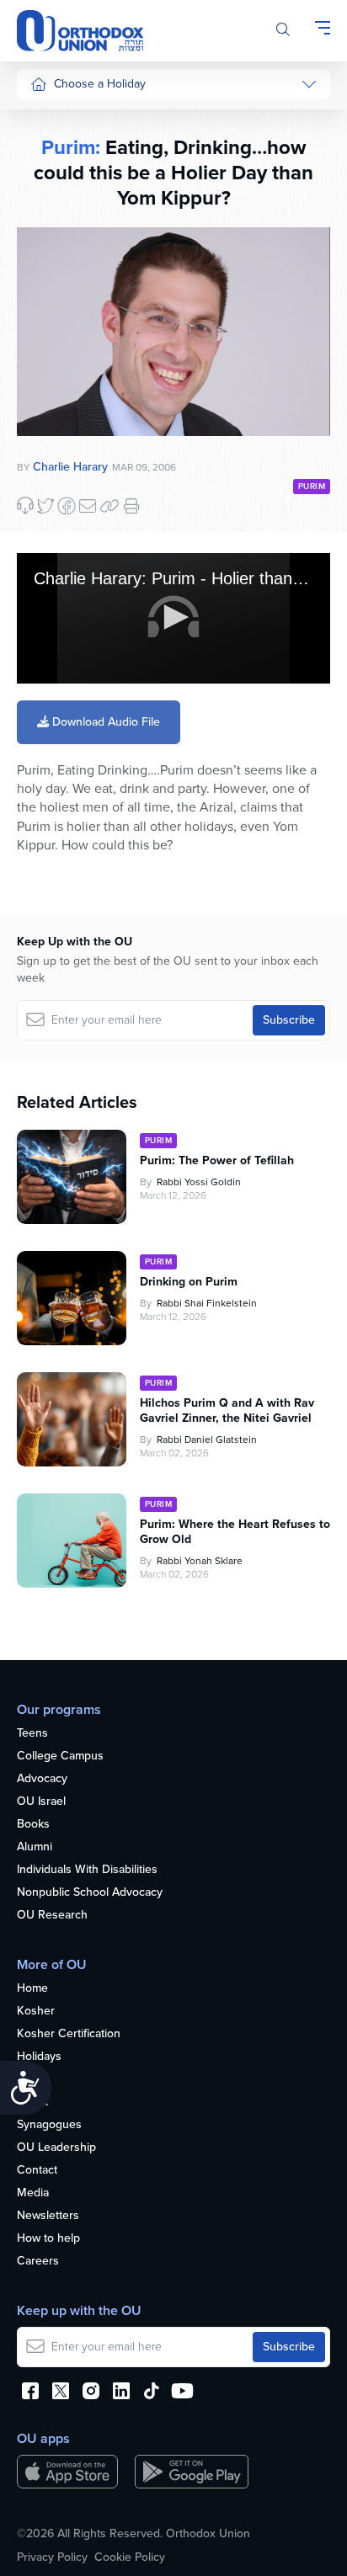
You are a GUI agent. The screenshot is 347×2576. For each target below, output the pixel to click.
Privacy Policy (52, 2557)
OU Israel (41, 1802)
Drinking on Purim (189, 1282)
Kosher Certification (69, 2034)
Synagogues (49, 2125)
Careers (38, 2262)
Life (26, 2080)
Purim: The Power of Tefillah (217, 1161)
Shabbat (51, 404)
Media (33, 2193)
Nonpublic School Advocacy (90, 1893)
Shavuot (51, 309)
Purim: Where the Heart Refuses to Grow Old (235, 1532)
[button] (173, 617)
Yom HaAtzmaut (59, 526)
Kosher (36, 2012)
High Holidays (67, 119)
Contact (37, 2171)
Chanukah (56, 182)
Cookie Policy (130, 2557)
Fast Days (56, 341)
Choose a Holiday (100, 84)
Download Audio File (104, 722)
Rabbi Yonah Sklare (200, 1561)
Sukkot (48, 151)
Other (45, 373)
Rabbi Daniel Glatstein (207, 1440)
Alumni (35, 1847)
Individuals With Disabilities (87, 1870)
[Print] (131, 506)
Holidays (39, 2057)
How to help (48, 2239)
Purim (45, 214)
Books (33, 1825)
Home (32, 1989)
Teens (32, 1734)
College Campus (60, 1756)
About (32, 2102)
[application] (173, 618)
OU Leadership (56, 2148)
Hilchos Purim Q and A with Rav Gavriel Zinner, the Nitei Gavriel (227, 1411)
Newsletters (48, 2216)
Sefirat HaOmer (70, 277)
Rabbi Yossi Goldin (199, 1182)
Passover (54, 246)
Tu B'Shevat (61, 485)
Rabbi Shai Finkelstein (207, 1303)
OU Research (52, 1916)
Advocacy (42, 1779)
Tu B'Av (50, 454)
